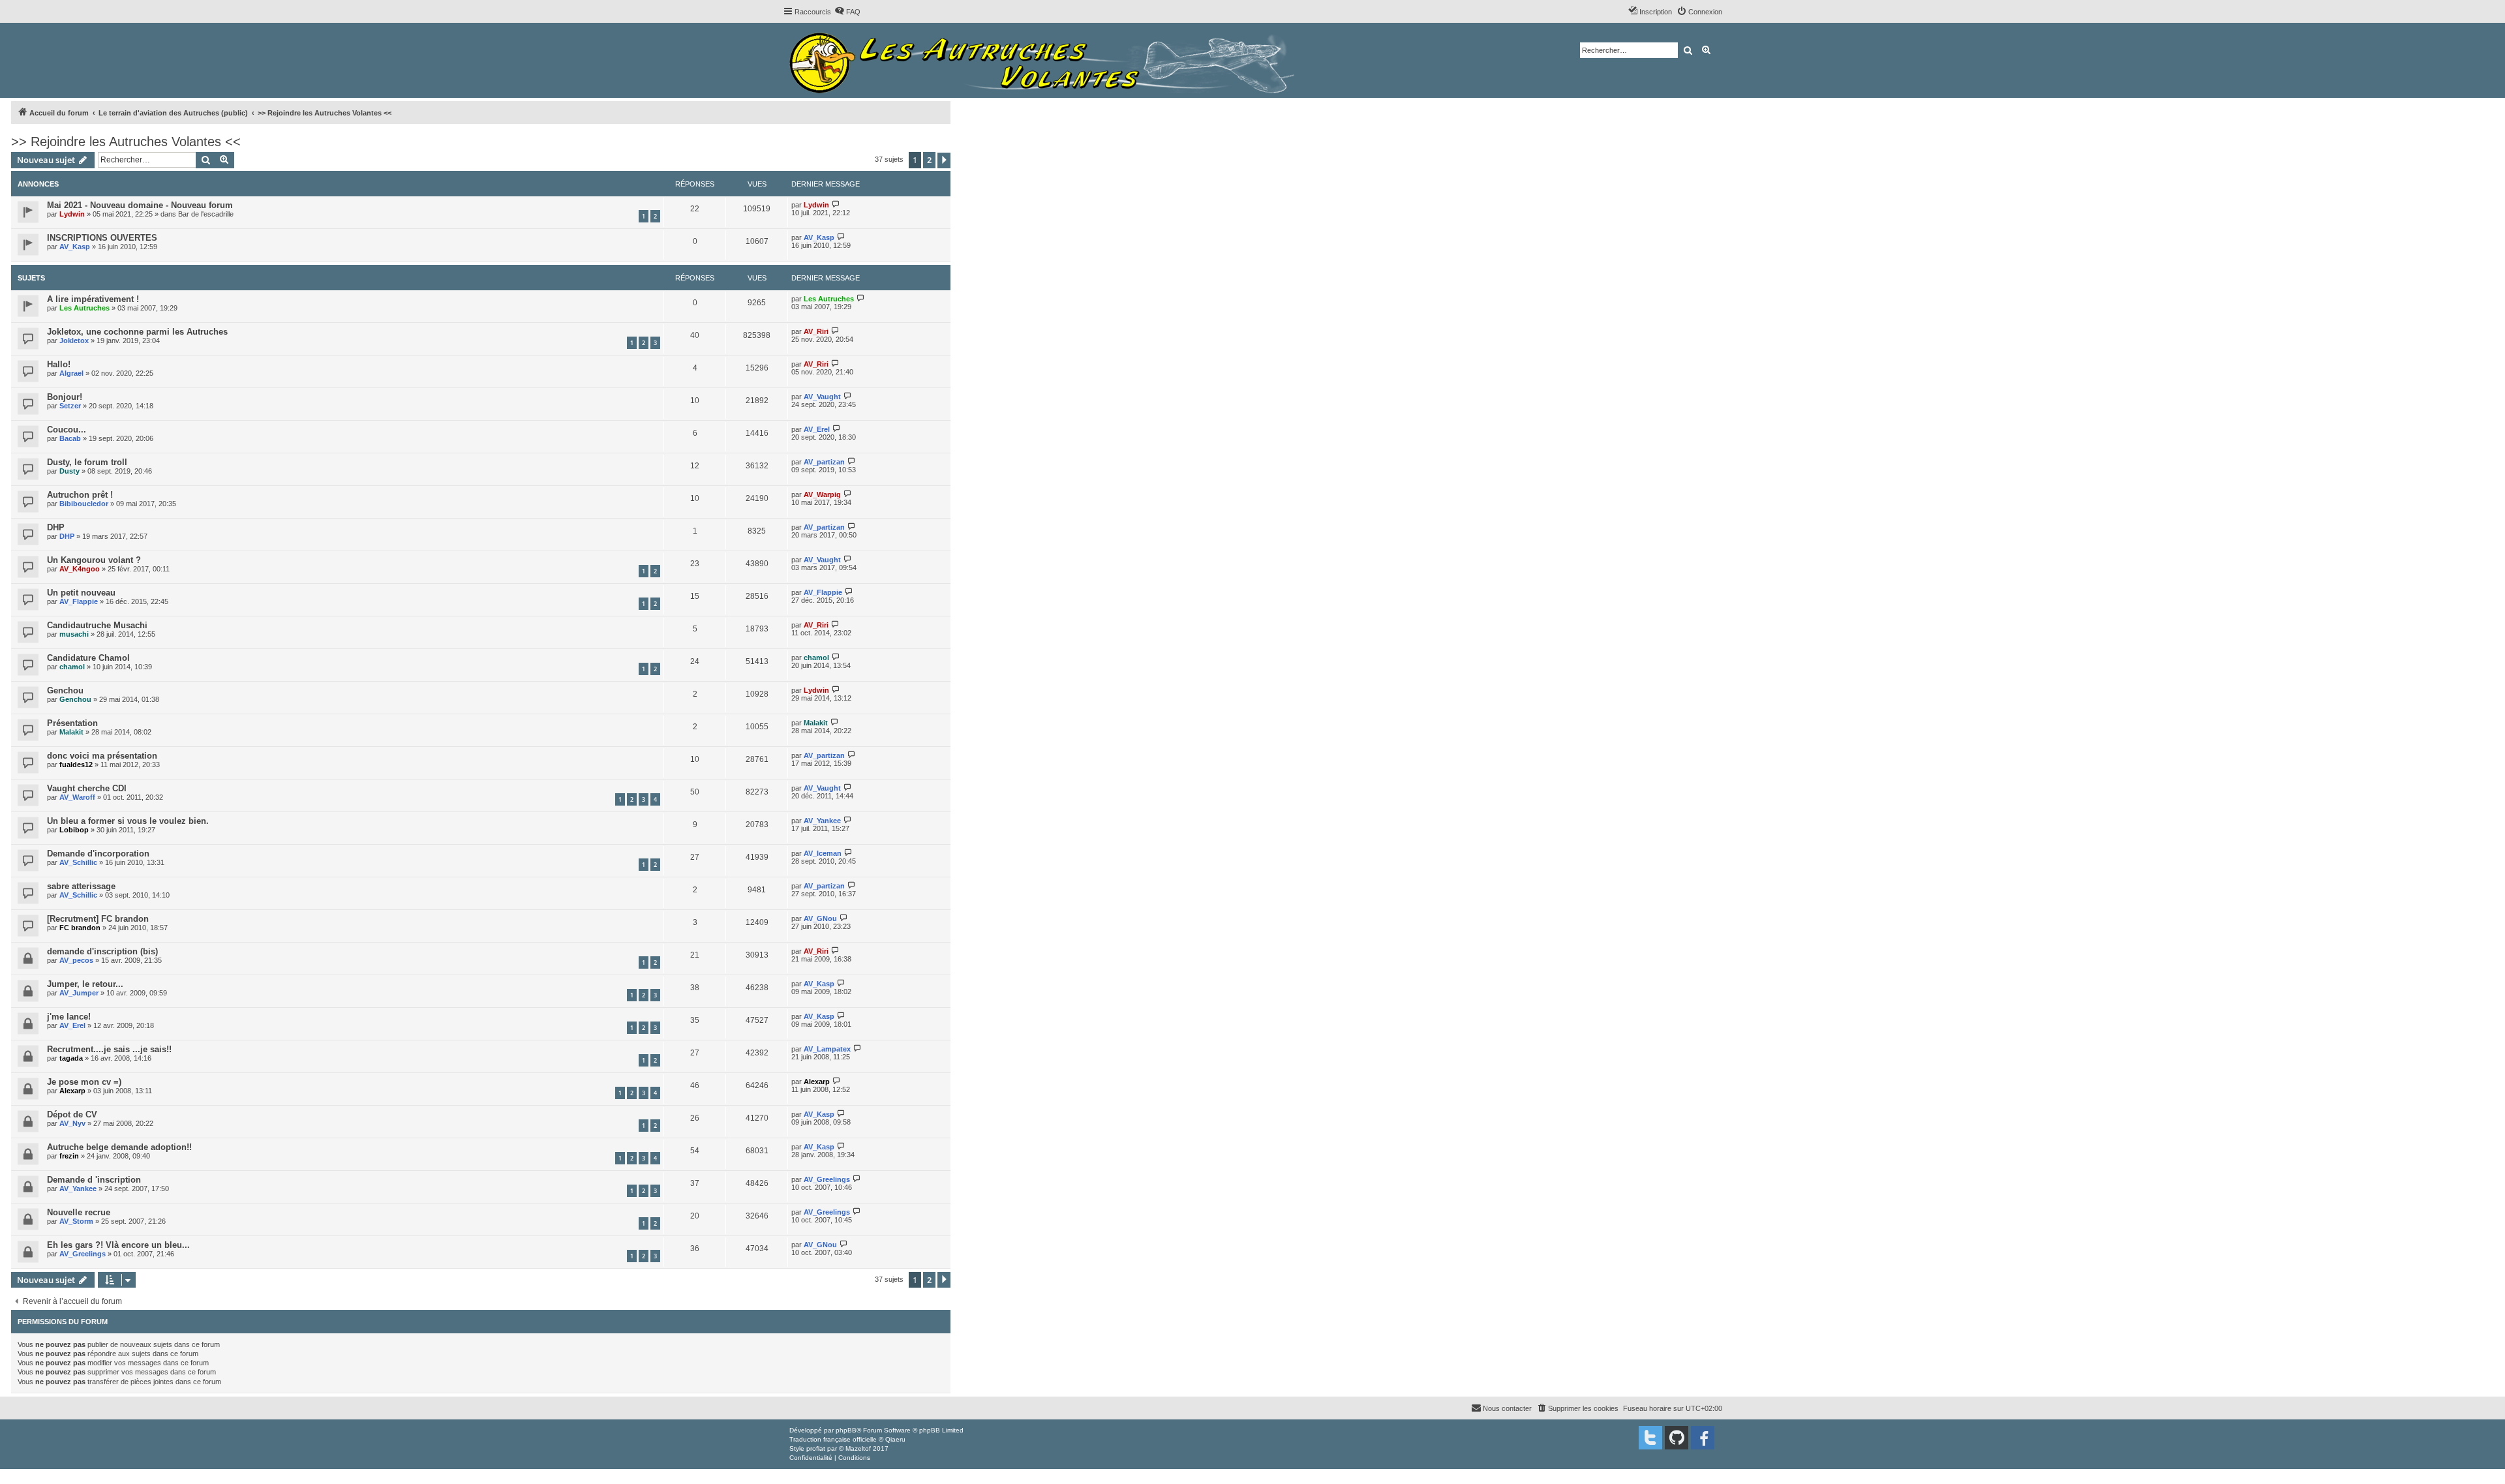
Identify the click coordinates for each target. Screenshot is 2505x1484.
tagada (71, 1058)
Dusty (69, 471)
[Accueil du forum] (1045, 60)
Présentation (72, 723)
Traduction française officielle (833, 1439)
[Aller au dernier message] (836, 204)
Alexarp (72, 1091)
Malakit (71, 732)
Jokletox (74, 341)
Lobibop (74, 830)
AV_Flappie (79, 601)
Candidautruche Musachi (97, 625)
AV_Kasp (75, 247)
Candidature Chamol (88, 658)
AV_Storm (76, 1221)
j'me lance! (69, 1017)
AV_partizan (824, 462)
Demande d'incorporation (98, 854)
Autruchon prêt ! (80, 495)
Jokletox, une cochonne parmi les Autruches (137, 332)
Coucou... (67, 430)
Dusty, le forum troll (87, 462)
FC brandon (80, 928)
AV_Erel (817, 429)
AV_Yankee (822, 821)
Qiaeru (895, 1439)
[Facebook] (1703, 1438)
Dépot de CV (72, 1114)
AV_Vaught (822, 397)
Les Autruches (84, 308)
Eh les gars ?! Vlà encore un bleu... (118, 1245)
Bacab (70, 438)
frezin (69, 1156)
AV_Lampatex (827, 1049)
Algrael (71, 373)
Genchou (65, 690)
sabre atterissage (81, 886)
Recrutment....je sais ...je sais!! (109, 1049)
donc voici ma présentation (102, 756)
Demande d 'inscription (94, 1180)
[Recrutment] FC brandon (98, 919)
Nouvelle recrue (79, 1212)
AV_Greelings (827, 1179)
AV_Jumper (79, 993)
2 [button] (929, 160)
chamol (72, 667)
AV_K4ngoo (80, 569)
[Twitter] (1650, 1438)
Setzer (70, 406)
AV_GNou (820, 918)
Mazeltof (858, 1448)
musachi (74, 634)
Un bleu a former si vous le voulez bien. (128, 821)
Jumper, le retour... (85, 984)
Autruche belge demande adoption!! (119, 1147)
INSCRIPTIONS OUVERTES (102, 238)
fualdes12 (76, 765)
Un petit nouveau (81, 593)
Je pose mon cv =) (84, 1082)
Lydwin (72, 214)
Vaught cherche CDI (87, 788)
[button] (944, 160)
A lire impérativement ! (93, 299)
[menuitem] (847, 12)
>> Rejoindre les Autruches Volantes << (126, 142)
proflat (816, 1448)
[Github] (1677, 1438)
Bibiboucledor (84, 504)
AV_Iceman (823, 853)
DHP (56, 527)
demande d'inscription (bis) (102, 951)
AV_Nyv (72, 1123)
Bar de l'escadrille (206, 214)
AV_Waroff (77, 797)
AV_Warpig (822, 494)
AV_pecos (76, 960)
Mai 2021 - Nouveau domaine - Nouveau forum (140, 205)
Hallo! (59, 364)
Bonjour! (65, 397)
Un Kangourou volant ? (94, 560)
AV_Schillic (78, 862)
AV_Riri (816, 331)
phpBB (846, 1430)
